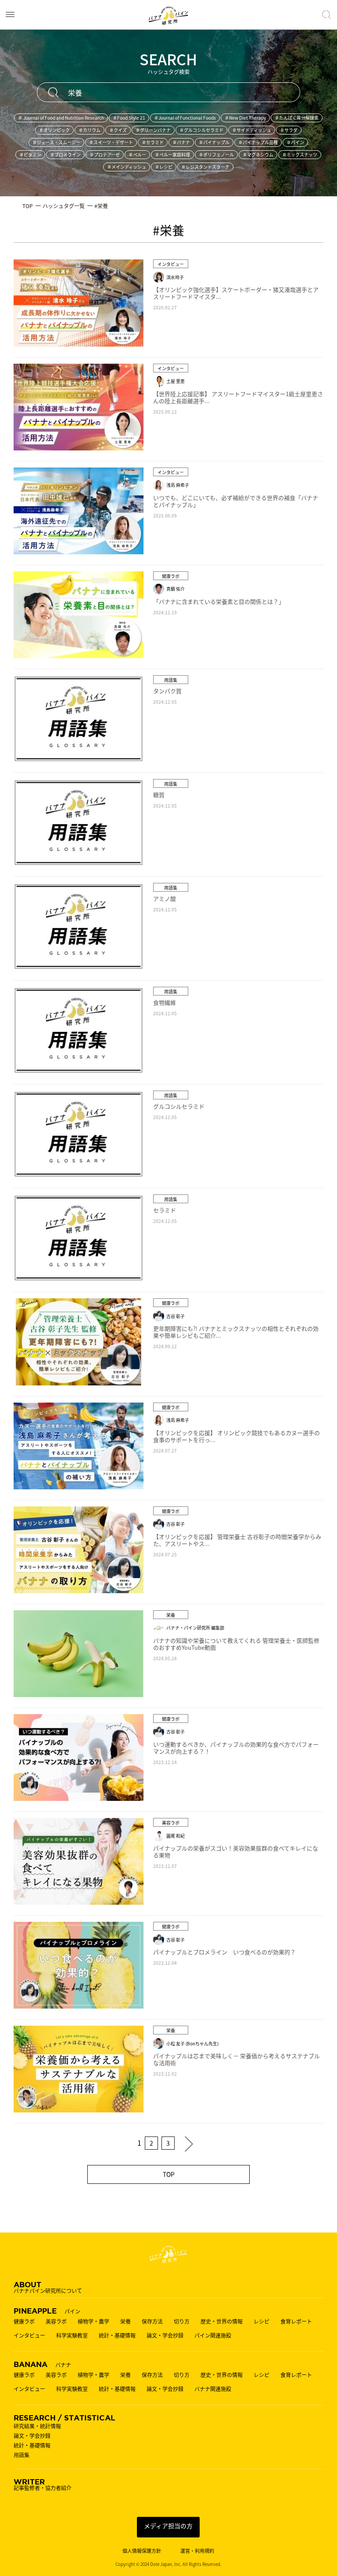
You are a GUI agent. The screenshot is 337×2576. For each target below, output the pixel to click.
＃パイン (295, 142)
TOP (169, 2174)
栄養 (125, 2321)
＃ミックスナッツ (300, 154)
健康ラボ (24, 2321)
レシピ (262, 2321)
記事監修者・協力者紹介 (43, 2484)
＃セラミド (153, 142)
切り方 (182, 2321)
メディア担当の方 (168, 2526)
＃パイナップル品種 (258, 142)
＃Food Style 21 (129, 118)
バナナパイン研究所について (48, 2287)
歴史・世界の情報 (222, 2321)
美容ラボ (56, 2321)
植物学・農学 (93, 2321)
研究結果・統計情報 (37, 2426)
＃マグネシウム (258, 154)
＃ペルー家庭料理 (172, 154)
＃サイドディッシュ (252, 130)
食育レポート (296, 2321)
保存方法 (152, 2321)
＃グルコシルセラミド (201, 130)
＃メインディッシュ (127, 167)
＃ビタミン (30, 154)
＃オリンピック (54, 130)
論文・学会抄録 (165, 2335)
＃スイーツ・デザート (111, 142)
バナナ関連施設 (213, 2389)
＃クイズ (118, 130)
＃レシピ (164, 167)
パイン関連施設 (213, 2335)
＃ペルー (137, 154)
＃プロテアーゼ (105, 154)
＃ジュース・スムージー (56, 142)
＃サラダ (289, 130)
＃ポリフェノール (216, 154)
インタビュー (29, 2335)
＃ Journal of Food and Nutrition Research (61, 118)
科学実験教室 (72, 2335)
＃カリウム (90, 130)
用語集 (22, 2455)
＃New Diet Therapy (245, 118)
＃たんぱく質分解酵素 (297, 118)
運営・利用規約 (197, 2551)
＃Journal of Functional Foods (185, 118)
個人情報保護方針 (142, 2551)
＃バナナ (181, 142)
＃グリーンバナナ (153, 130)
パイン (47, 2310)
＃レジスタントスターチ (205, 167)
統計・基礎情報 (117, 2335)
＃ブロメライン (65, 154)
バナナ (42, 2364)
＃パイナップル (214, 142)
